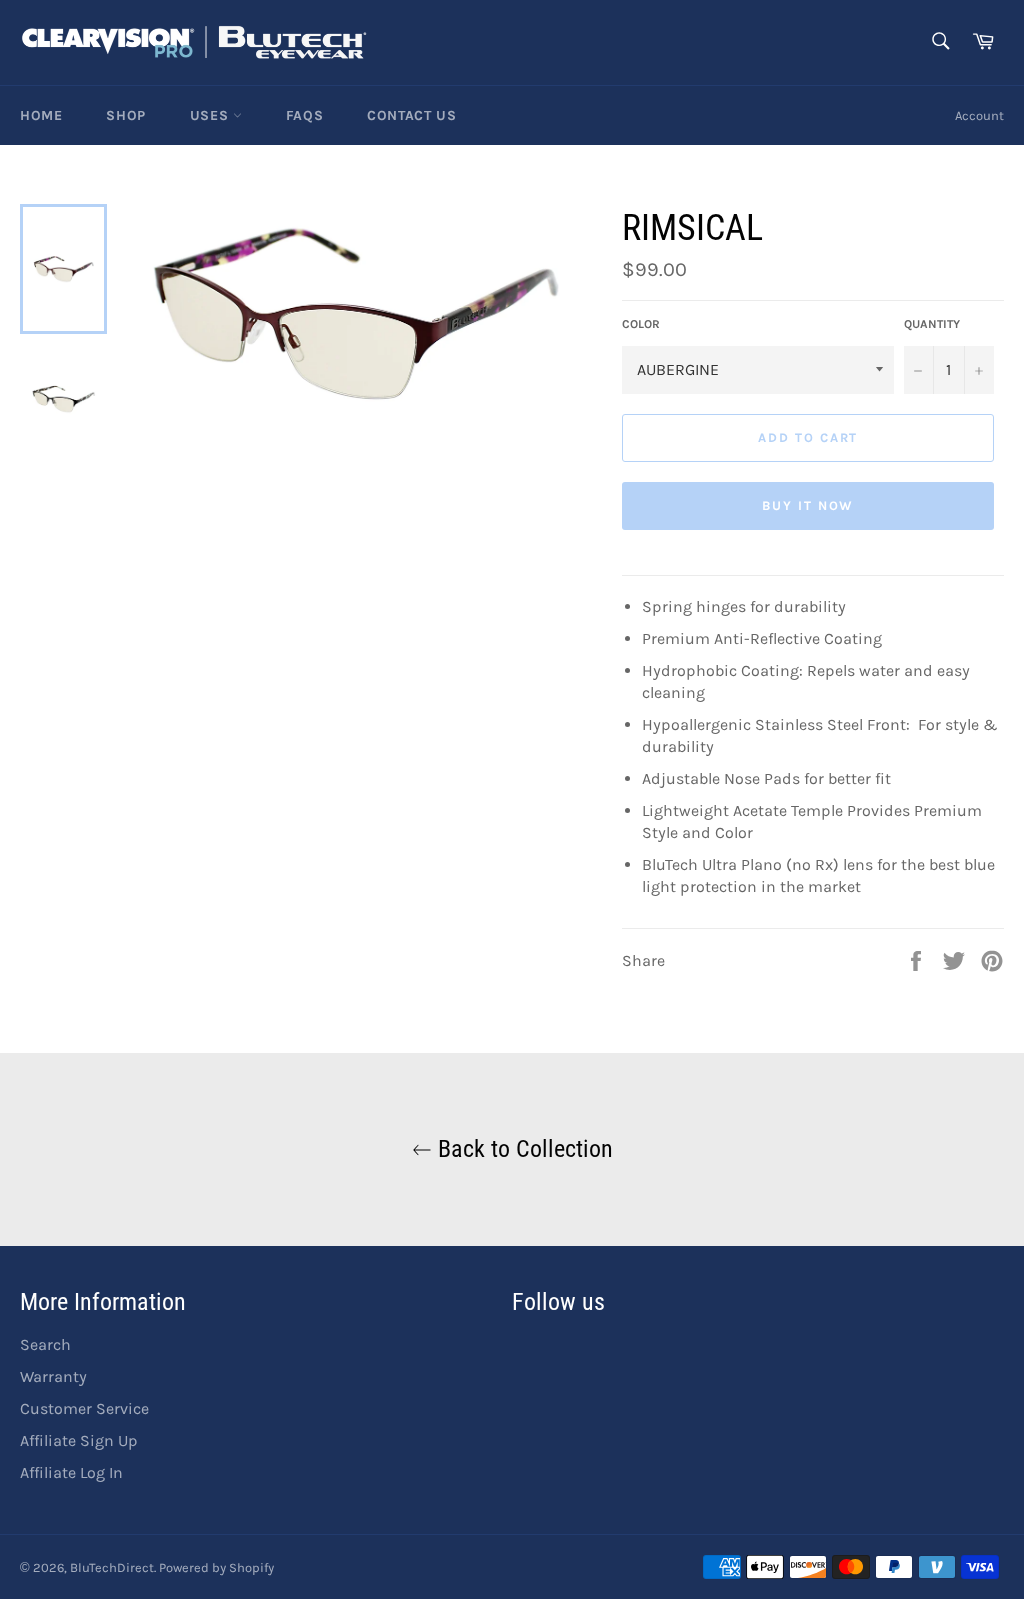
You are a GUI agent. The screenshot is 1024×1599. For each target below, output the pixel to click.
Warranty (53, 1376)
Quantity (932, 324)
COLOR (641, 324)
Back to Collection (522, 1149)
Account (979, 115)
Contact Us (411, 115)
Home (41, 115)
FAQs (304, 115)
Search (45, 1344)
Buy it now (808, 505)
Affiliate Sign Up (79, 1440)
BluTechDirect (112, 1567)
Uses (211, 115)
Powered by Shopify (216, 1567)
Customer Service (84, 1408)
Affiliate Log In (71, 1472)
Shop (125, 115)
